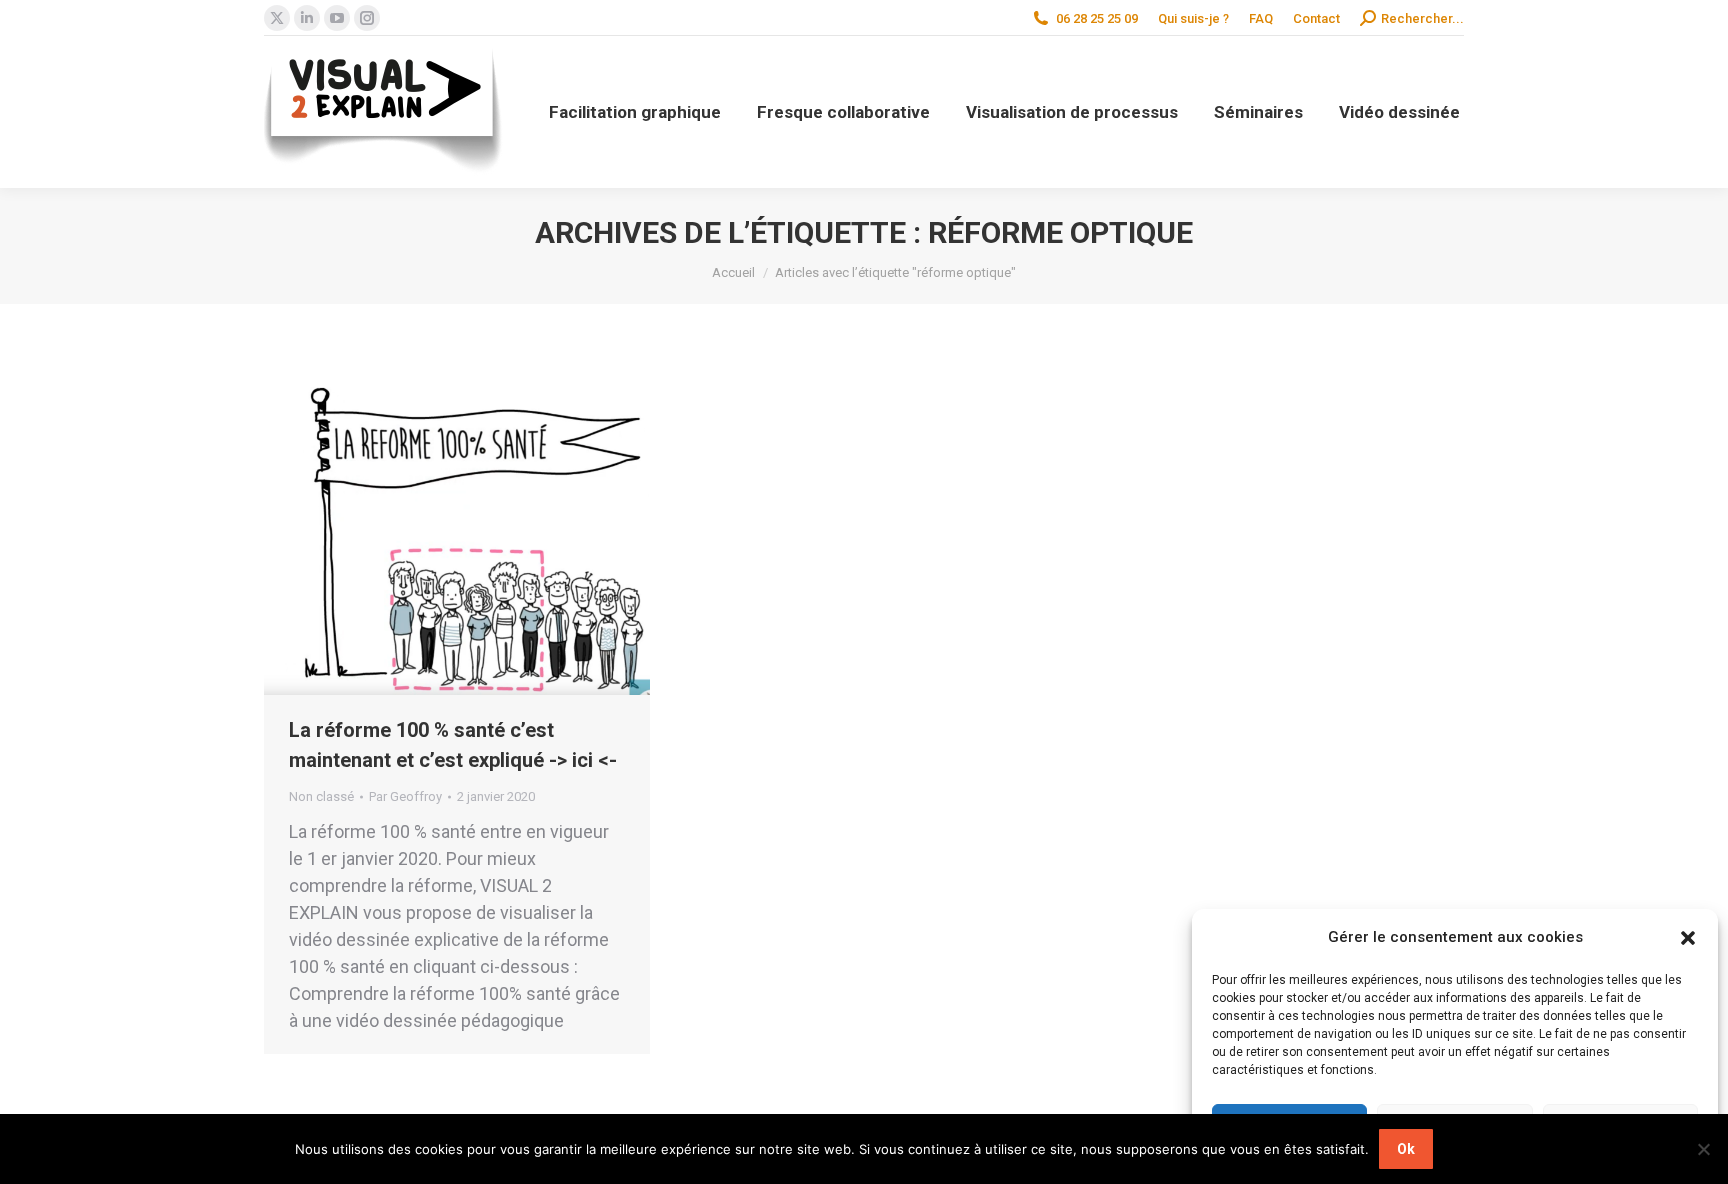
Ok (1406, 1149)
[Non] (1703, 1149)
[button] (1688, 938)
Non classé (321, 796)
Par (405, 796)
